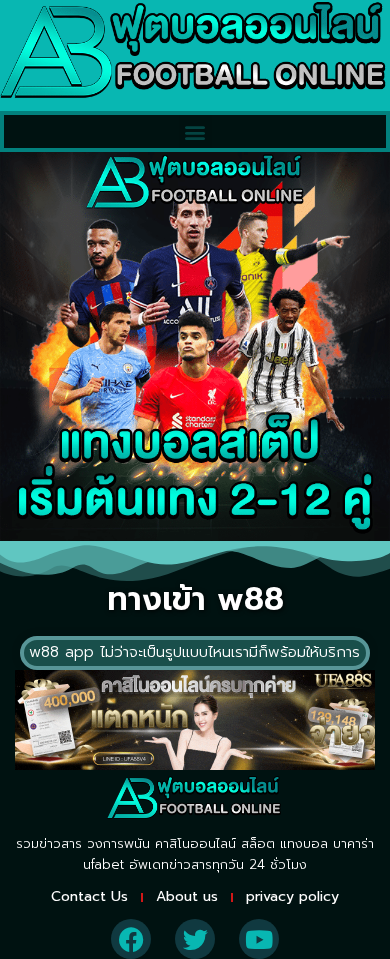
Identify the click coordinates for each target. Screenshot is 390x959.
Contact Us (89, 896)
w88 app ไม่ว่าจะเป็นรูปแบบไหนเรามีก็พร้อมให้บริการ (194, 652)
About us (187, 896)
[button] (195, 131)
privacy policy (292, 896)
